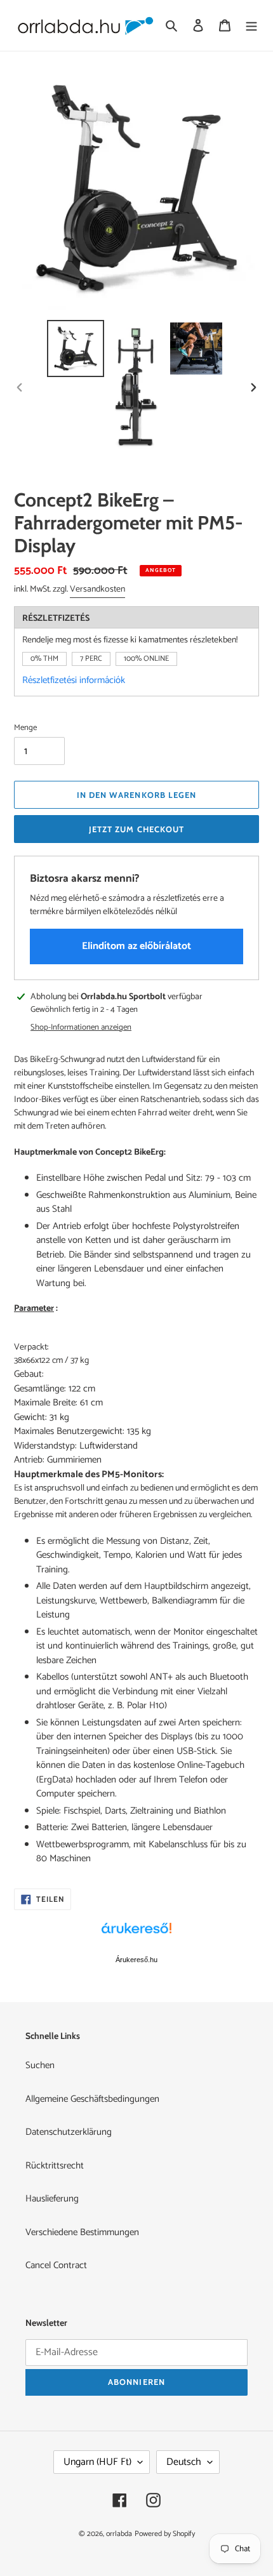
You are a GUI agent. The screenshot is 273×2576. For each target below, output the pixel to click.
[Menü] (251, 26)
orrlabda (119, 2534)
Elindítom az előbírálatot (136, 946)
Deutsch (184, 2462)
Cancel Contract (56, 2265)
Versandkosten (97, 589)
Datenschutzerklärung (69, 2132)
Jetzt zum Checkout (136, 829)
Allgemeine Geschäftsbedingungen (92, 2099)
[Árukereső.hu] (136, 1935)
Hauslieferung (52, 2199)
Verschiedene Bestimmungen (82, 2232)
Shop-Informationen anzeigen (81, 1028)
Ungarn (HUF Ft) (97, 2462)
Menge (25, 728)
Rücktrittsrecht (55, 2166)
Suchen (40, 2065)
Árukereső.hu (136, 1960)
